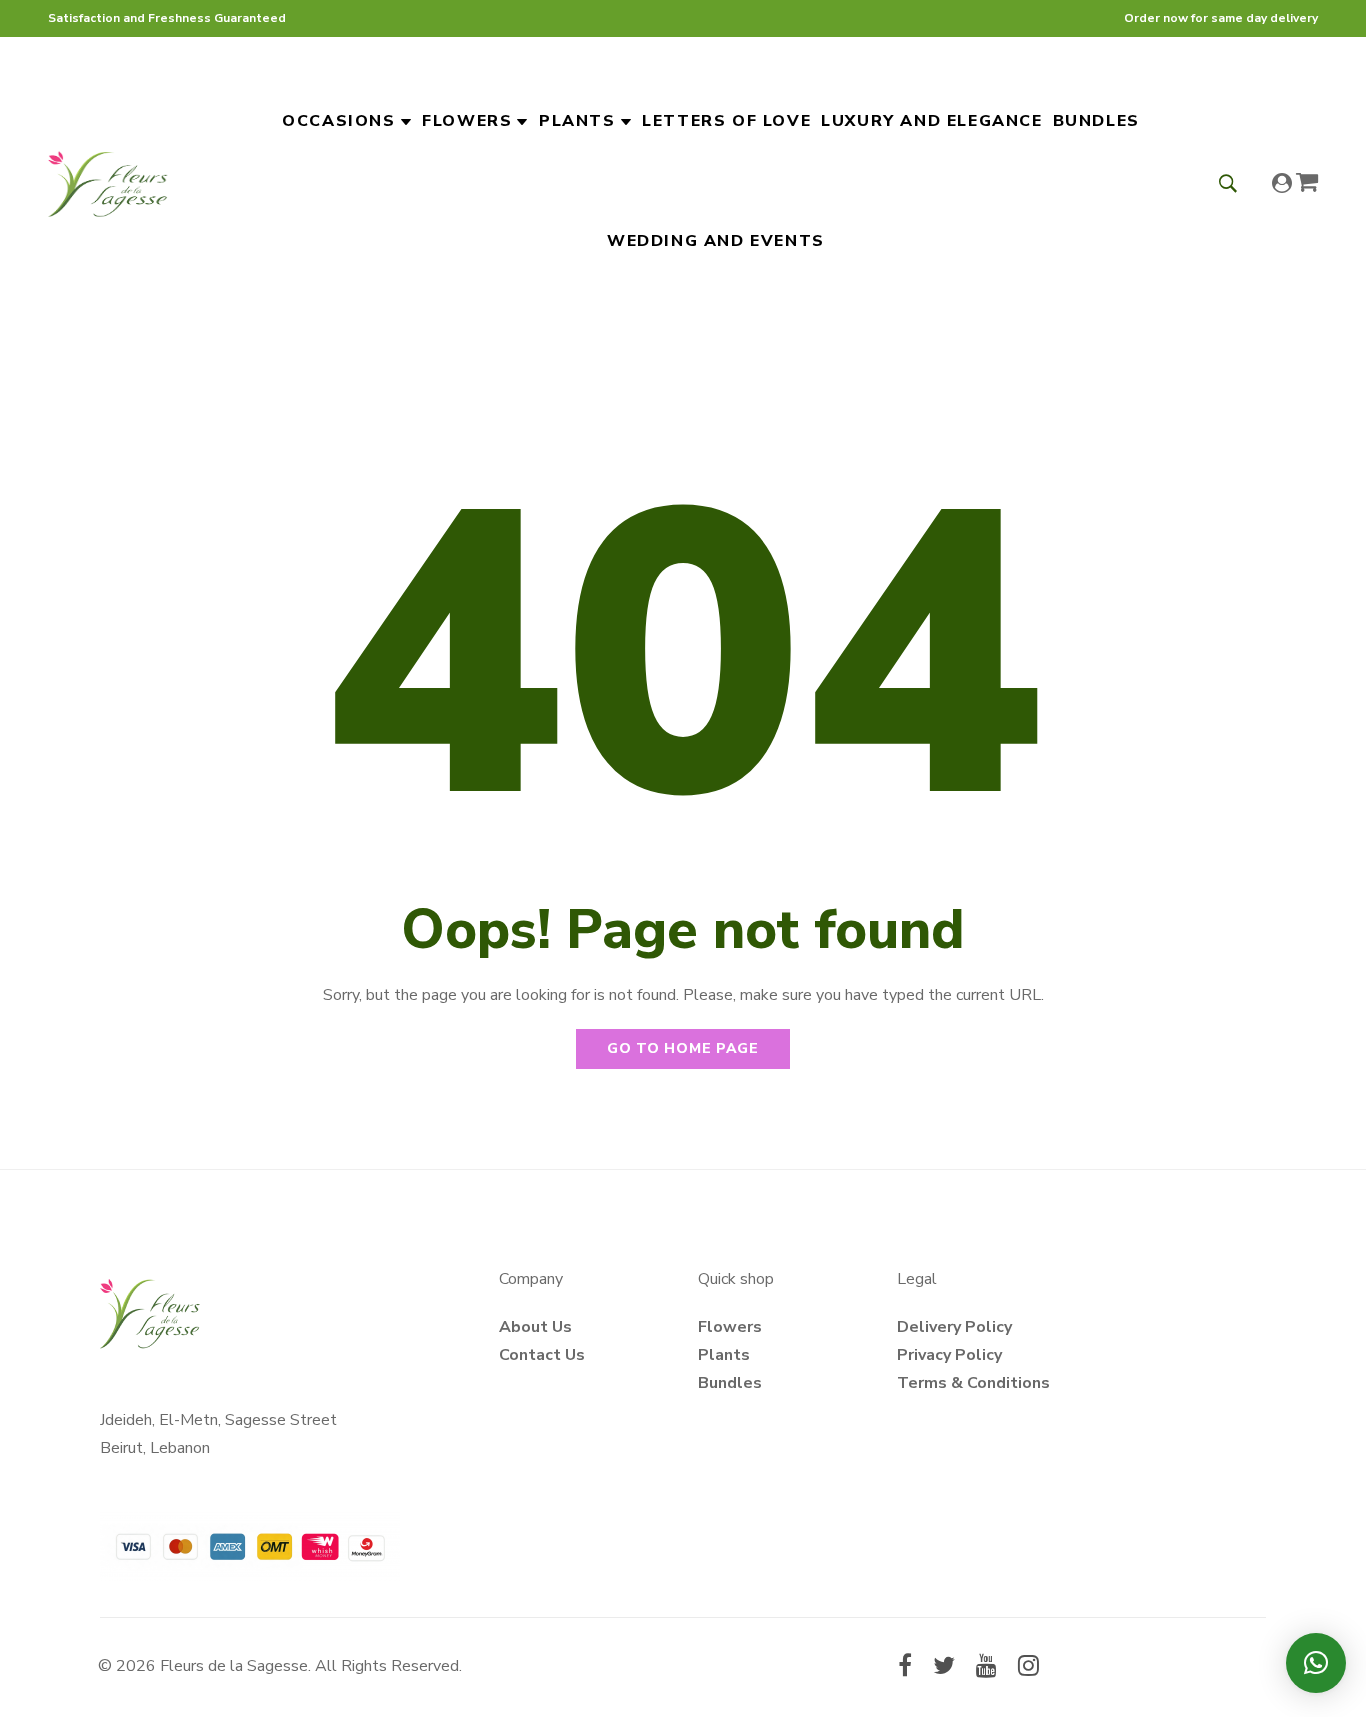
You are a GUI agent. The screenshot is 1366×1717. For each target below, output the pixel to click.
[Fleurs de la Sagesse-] (108, 181)
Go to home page (683, 1048)
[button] (1316, 1663)
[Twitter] (944, 1668)
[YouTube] (986, 1668)
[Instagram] (1028, 1668)
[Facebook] (905, 1668)
